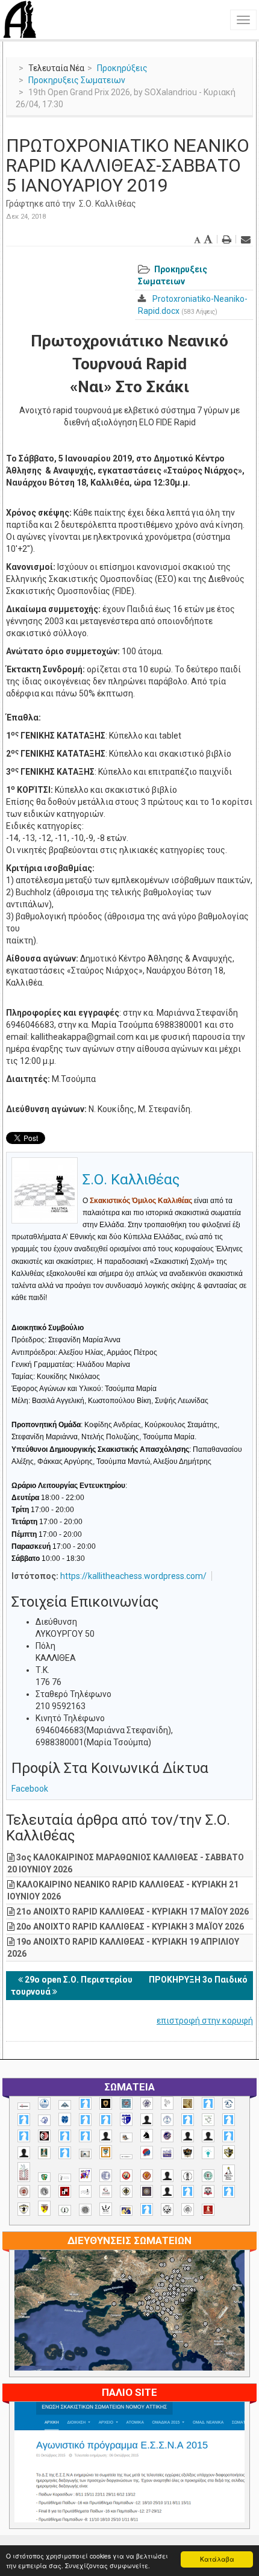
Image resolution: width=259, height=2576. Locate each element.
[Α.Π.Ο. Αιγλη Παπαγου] (188, 2120)
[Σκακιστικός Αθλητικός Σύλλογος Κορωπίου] (126, 2211)
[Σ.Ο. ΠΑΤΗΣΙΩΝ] (167, 2191)
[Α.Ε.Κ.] (106, 2103)
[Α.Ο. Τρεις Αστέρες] (147, 2120)
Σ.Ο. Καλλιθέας (108, 204)
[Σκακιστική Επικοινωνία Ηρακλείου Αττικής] (106, 2209)
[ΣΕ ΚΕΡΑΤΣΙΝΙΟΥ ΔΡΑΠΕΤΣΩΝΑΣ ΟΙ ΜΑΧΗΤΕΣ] (85, 2210)
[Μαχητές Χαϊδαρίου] (188, 2153)
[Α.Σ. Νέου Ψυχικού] (44, 2136)
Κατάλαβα (217, 2559)
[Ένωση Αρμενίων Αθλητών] (147, 2153)
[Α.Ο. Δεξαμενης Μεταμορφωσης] (208, 2103)
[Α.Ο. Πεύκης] (126, 2119)
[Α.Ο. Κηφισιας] (24, 2120)
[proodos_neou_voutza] (44, 2103)
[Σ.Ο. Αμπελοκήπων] (24, 2191)
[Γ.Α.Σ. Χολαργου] (229, 2136)
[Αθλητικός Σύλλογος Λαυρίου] (147, 2136)
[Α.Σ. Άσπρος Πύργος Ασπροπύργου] (24, 2136)
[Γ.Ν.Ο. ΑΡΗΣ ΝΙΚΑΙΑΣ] (24, 2153)
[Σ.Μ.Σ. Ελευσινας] (188, 2176)
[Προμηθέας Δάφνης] (126, 2176)
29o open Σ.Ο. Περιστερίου (79, 1980)
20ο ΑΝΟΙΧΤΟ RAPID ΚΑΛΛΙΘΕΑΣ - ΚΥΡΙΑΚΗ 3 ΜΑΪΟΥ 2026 (130, 1927)
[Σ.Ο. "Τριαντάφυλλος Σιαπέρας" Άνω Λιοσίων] (208, 2176)
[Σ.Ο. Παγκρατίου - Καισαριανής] (147, 2191)
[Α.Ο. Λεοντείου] (44, 2120)
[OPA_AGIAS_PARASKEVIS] (24, 2106)
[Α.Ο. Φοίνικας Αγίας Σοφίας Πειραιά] (167, 2120)
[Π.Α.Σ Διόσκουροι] (229, 2152)
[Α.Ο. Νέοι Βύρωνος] (65, 2119)
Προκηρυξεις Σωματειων (77, 80)
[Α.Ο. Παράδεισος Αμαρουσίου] (106, 2120)
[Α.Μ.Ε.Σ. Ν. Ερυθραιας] (147, 2103)
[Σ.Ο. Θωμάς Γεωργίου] (65, 2191)
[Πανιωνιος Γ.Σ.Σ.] (85, 2175)
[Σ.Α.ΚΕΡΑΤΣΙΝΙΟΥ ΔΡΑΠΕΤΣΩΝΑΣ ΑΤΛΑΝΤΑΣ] (167, 2176)
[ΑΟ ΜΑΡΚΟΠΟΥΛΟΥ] (167, 2136)
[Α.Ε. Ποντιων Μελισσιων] (85, 2103)
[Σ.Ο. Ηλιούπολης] (44, 2191)
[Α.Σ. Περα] (85, 2136)
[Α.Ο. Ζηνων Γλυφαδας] (229, 2104)
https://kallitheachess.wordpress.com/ (133, 1576)
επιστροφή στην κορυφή (205, 2021)
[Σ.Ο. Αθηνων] (229, 2173)
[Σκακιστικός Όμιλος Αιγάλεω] (167, 2209)
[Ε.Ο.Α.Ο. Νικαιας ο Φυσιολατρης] (85, 2154)
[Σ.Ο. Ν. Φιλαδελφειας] (126, 2191)
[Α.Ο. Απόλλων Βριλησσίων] (188, 2103)
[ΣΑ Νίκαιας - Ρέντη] (65, 2211)
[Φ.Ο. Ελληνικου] (208, 2210)
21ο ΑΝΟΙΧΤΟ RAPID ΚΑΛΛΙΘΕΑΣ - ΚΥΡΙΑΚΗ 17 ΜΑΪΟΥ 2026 (133, 1912)
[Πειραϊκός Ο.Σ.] (106, 2176)
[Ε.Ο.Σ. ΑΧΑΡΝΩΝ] (106, 2152)
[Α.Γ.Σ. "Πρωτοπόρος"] (65, 2105)
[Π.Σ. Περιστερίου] (24, 2172)
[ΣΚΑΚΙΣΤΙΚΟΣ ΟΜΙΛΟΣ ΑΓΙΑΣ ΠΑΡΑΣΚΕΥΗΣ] (147, 2209)
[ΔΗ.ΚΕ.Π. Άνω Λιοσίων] (44, 2153)
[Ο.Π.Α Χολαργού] (208, 2153)
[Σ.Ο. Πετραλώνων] (208, 2191)
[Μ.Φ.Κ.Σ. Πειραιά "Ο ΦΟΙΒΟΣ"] (167, 2154)
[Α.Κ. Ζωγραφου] (126, 2103)
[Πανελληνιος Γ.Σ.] (65, 2178)
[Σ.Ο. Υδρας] (24, 2209)
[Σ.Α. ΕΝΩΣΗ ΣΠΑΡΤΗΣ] (147, 2176)
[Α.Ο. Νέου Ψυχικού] (85, 2120)
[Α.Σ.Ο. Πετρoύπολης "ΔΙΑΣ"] (126, 2137)
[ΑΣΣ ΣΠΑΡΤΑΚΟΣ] (208, 2136)
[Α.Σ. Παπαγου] (65, 2136)
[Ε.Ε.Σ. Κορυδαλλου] (65, 2153)
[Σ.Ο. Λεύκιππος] (106, 2191)
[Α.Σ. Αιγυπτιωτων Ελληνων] (229, 2120)
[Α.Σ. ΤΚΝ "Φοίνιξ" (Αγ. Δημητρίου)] (106, 2136)
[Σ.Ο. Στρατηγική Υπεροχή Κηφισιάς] (229, 2191)
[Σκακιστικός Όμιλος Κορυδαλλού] (188, 2209)
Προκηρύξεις (122, 68)
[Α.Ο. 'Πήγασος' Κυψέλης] (167, 2103)
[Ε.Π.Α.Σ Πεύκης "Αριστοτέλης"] (126, 2157)
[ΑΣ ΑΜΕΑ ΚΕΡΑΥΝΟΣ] (188, 2136)
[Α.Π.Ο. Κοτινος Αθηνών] (208, 2120)
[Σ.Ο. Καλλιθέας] (85, 2191)
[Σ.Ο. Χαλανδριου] (44, 2208)
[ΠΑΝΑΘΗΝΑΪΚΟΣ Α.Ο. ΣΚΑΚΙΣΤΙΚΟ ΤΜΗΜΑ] (44, 2177)
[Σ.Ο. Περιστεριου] (188, 2191)
